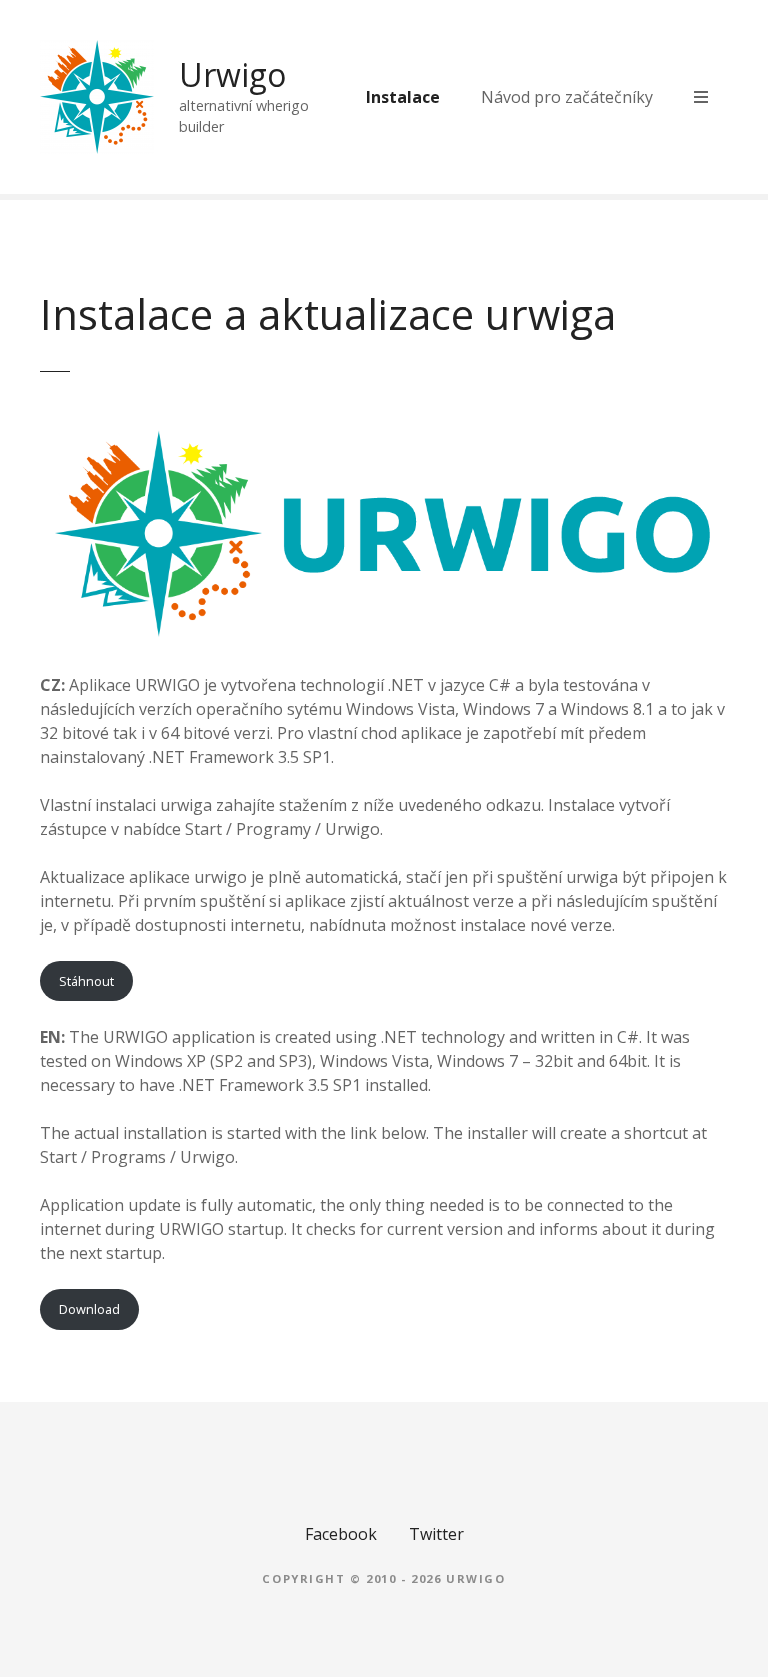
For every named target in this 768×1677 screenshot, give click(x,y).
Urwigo (232, 74)
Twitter (436, 1534)
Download (89, 1309)
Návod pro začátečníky (567, 97)
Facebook (341, 1534)
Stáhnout (86, 981)
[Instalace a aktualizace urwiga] (384, 432)
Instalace (403, 97)
